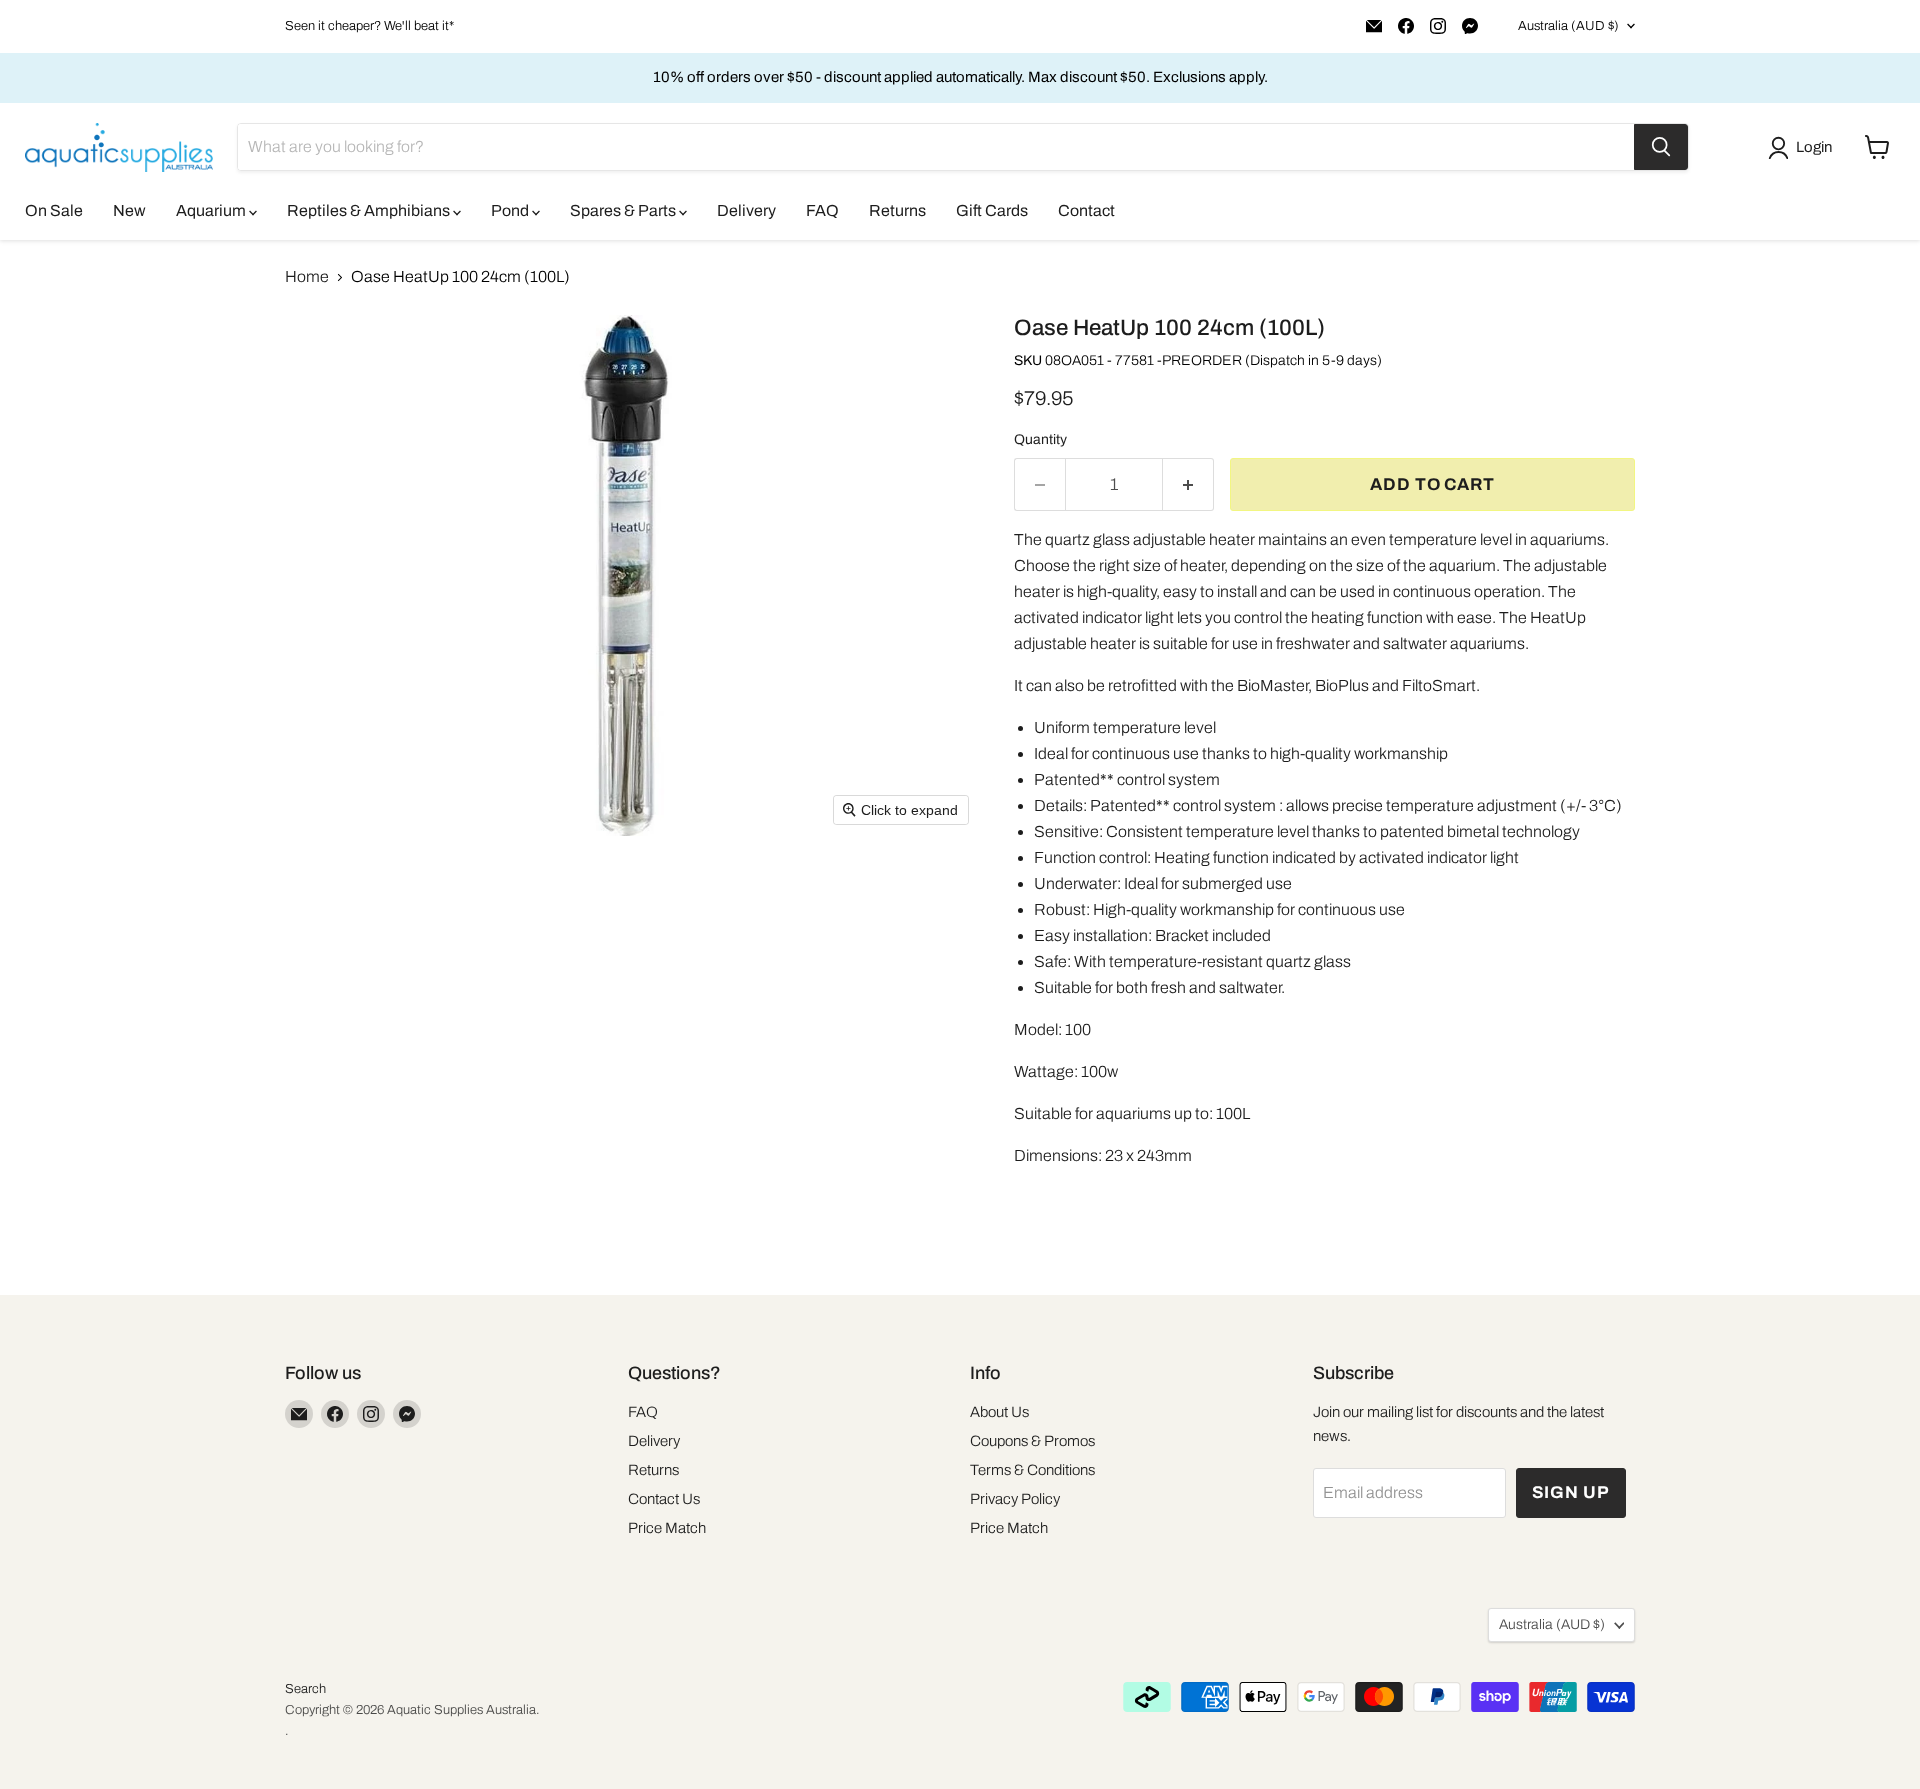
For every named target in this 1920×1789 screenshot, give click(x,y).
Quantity (1040, 439)
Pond (511, 210)
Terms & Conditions (1032, 1470)
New (129, 210)
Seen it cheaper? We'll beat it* (369, 26)
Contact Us (664, 1499)
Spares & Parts (624, 210)
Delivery (746, 210)
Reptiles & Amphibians (370, 210)
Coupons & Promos (1032, 1441)
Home (307, 276)
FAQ (822, 210)
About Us (999, 1412)
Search (305, 1689)
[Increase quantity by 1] (1188, 485)
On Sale (54, 210)
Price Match (667, 1528)
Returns (897, 210)
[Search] (1661, 147)
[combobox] (936, 147)
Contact (1086, 210)
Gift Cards (992, 210)
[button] (1804, 148)
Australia (1568, 26)
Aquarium (212, 210)
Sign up (1571, 1492)
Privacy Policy (1015, 1499)
